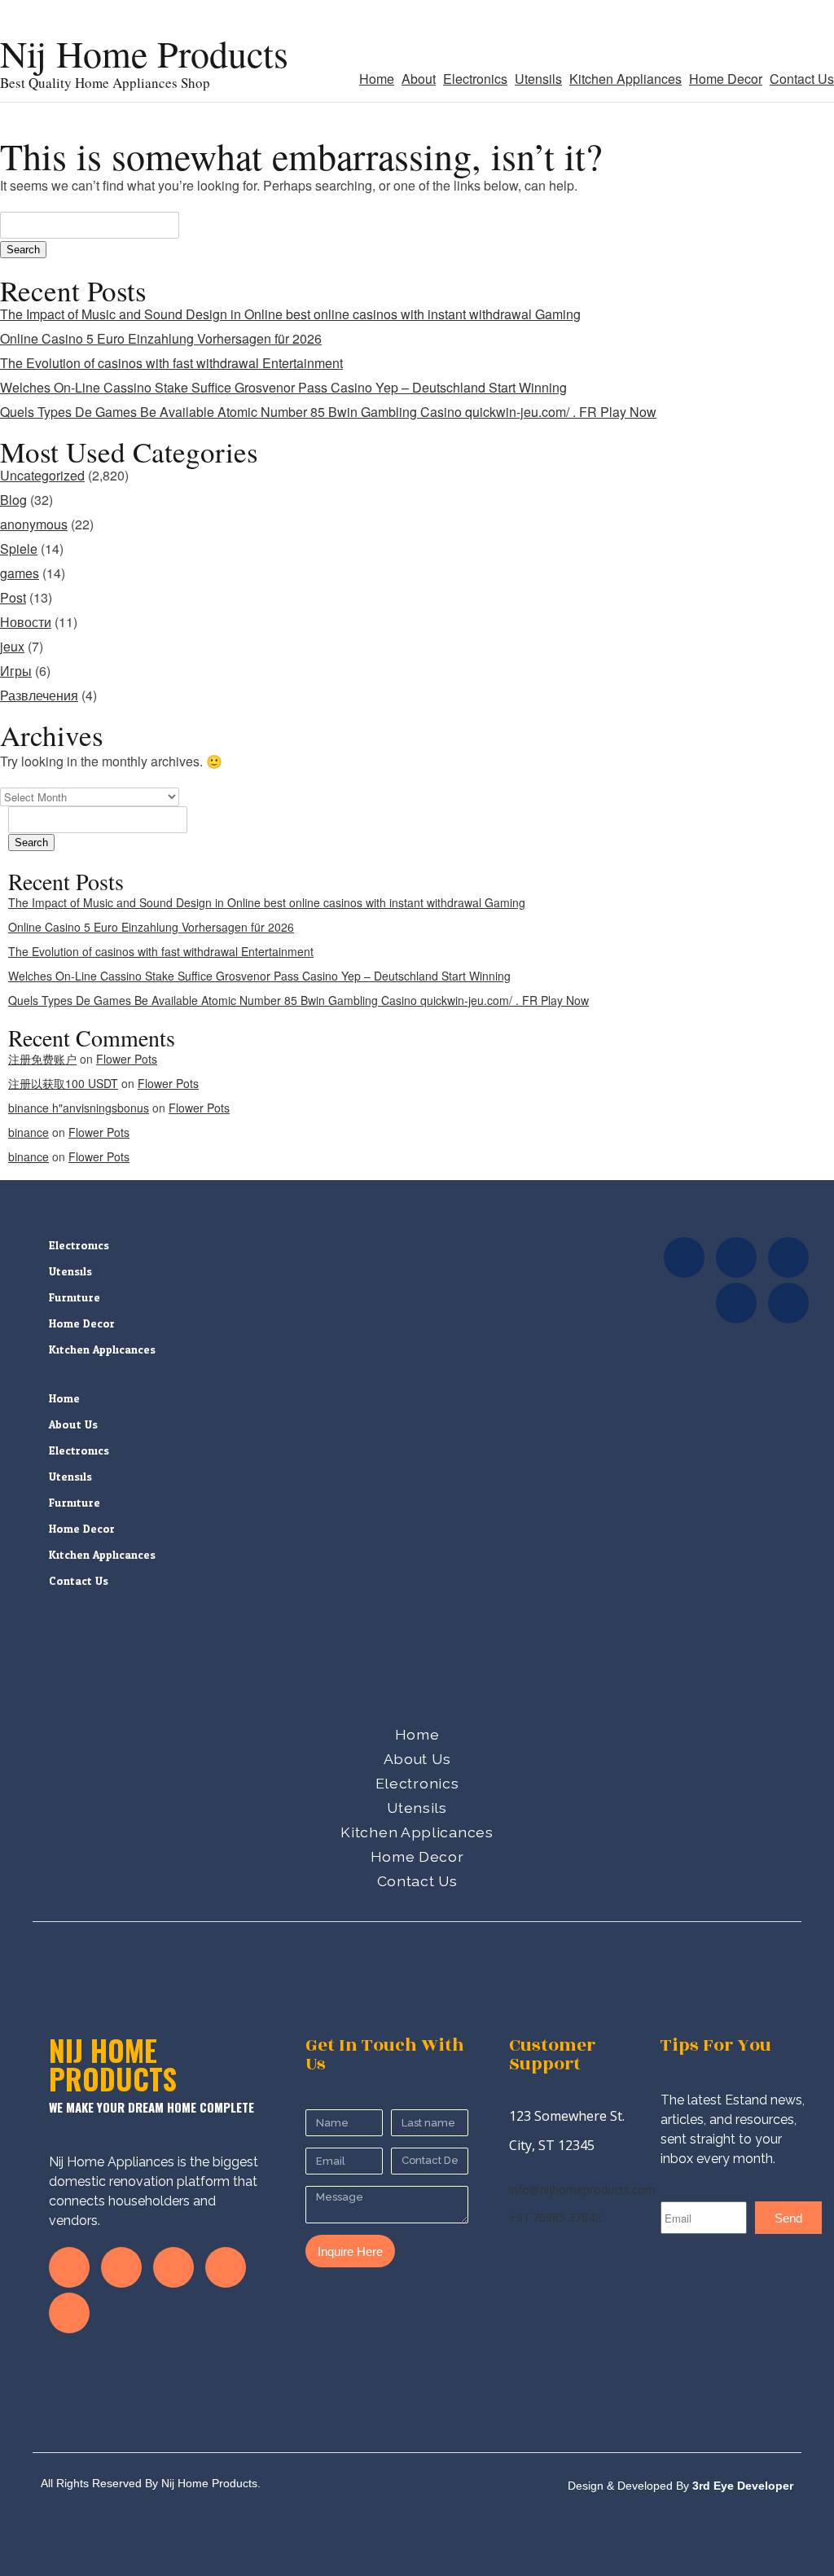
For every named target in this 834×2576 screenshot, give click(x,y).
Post (13, 597)
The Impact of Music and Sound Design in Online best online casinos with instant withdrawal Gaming (290, 314)
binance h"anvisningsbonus (79, 1108)
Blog (13, 500)
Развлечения (39, 695)
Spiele (19, 549)
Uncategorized (42, 475)
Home (377, 79)
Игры (16, 671)
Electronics (475, 79)
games (20, 573)
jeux (12, 646)
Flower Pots (127, 1059)
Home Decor (726, 79)
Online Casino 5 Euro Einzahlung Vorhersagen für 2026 (161, 338)
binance (29, 1132)
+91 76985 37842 (555, 2217)
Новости (26, 622)
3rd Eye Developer (741, 2486)
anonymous (34, 524)
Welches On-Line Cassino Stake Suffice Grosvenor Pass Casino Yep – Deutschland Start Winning (283, 387)
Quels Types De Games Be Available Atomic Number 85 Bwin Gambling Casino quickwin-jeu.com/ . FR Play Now (328, 412)
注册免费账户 (42, 1059)
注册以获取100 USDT (63, 1083)
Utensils (538, 79)
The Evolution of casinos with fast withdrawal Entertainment (171, 363)
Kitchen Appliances (625, 79)
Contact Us (802, 79)
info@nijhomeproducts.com (582, 2190)
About (419, 79)
